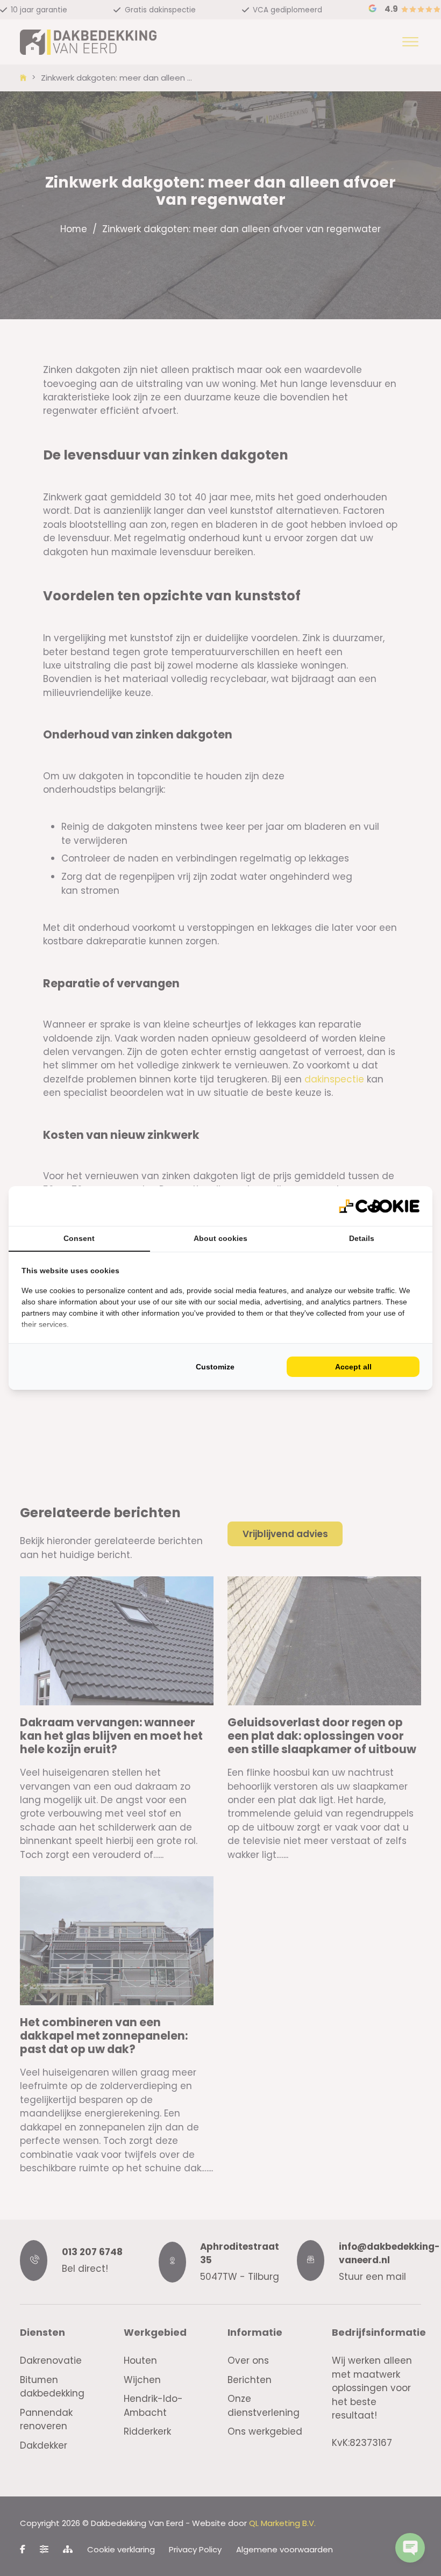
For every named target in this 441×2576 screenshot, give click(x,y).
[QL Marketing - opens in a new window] (379, 1206)
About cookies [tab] (220, 1238)
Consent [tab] (79, 1238)
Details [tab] (362, 1238)
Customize (215, 1367)
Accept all (353, 1367)
